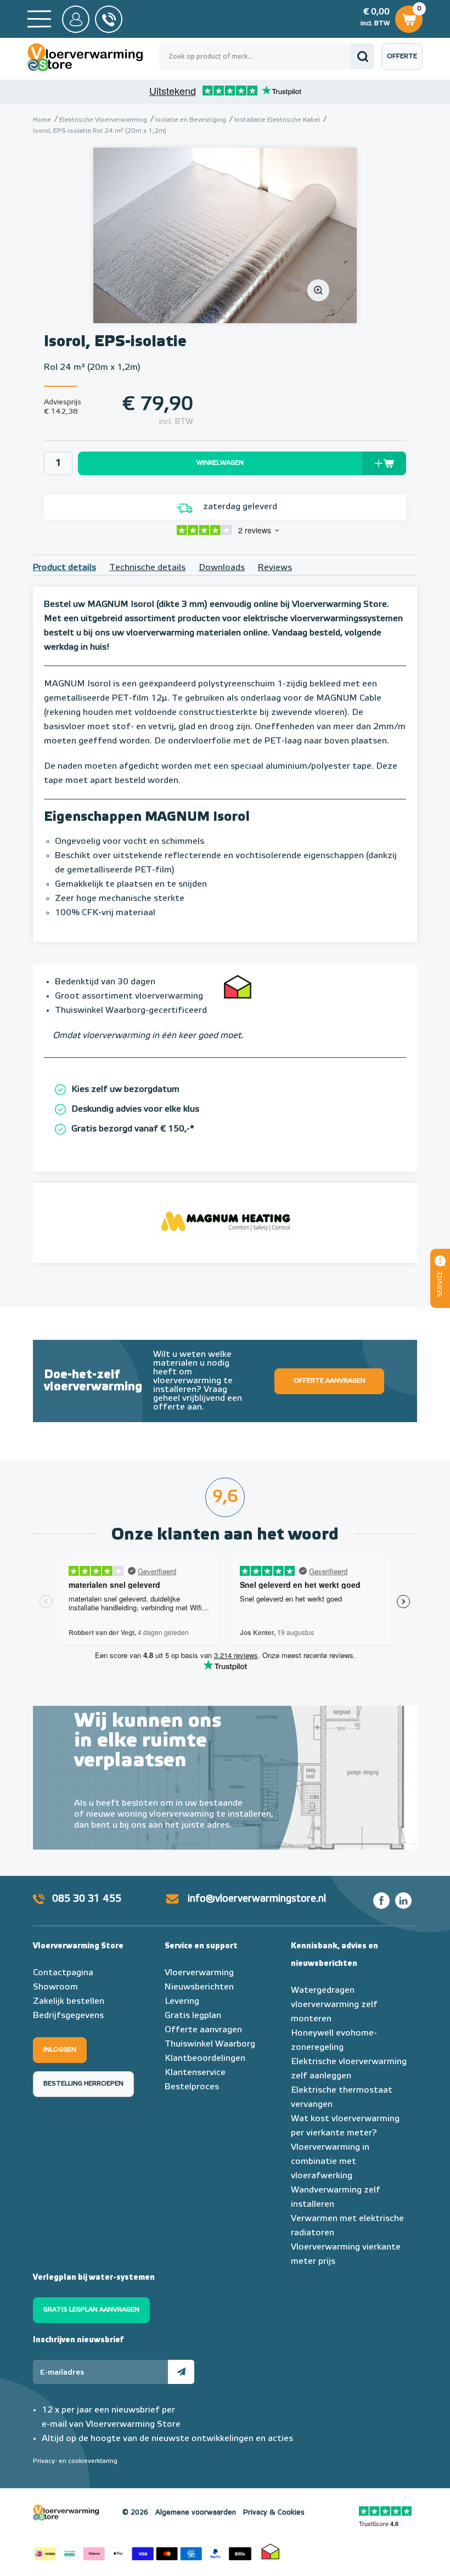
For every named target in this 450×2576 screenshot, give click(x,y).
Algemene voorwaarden (196, 2513)
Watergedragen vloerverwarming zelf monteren (334, 2005)
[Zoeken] (362, 56)
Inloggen (60, 2050)
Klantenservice (195, 2073)
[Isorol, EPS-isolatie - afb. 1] (225, 235)
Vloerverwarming (199, 1973)
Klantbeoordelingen (205, 2059)
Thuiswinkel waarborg (271, 2551)
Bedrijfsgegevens (68, 2016)
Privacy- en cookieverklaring (75, 2461)
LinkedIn (403, 1901)
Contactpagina (63, 1973)
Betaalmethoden (143, 2551)
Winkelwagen (408, 16)
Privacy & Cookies (274, 2513)
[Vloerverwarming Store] (93, 57)
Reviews (275, 568)
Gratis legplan (193, 2016)
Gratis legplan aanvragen (91, 2310)
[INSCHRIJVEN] (181, 2372)
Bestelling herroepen (83, 2084)
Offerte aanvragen (405, 62)
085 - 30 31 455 (109, 19)
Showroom (55, 1987)
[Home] (39, 19)
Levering (182, 2002)
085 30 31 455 (87, 1899)
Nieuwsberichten (199, 1987)
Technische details (147, 568)
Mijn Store (76, 19)
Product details (64, 568)
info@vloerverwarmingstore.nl (257, 1899)
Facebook (381, 1901)
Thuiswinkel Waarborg (210, 2044)
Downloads (222, 568)
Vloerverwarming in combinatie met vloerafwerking (330, 2162)
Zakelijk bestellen (69, 2002)
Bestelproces (192, 2087)
